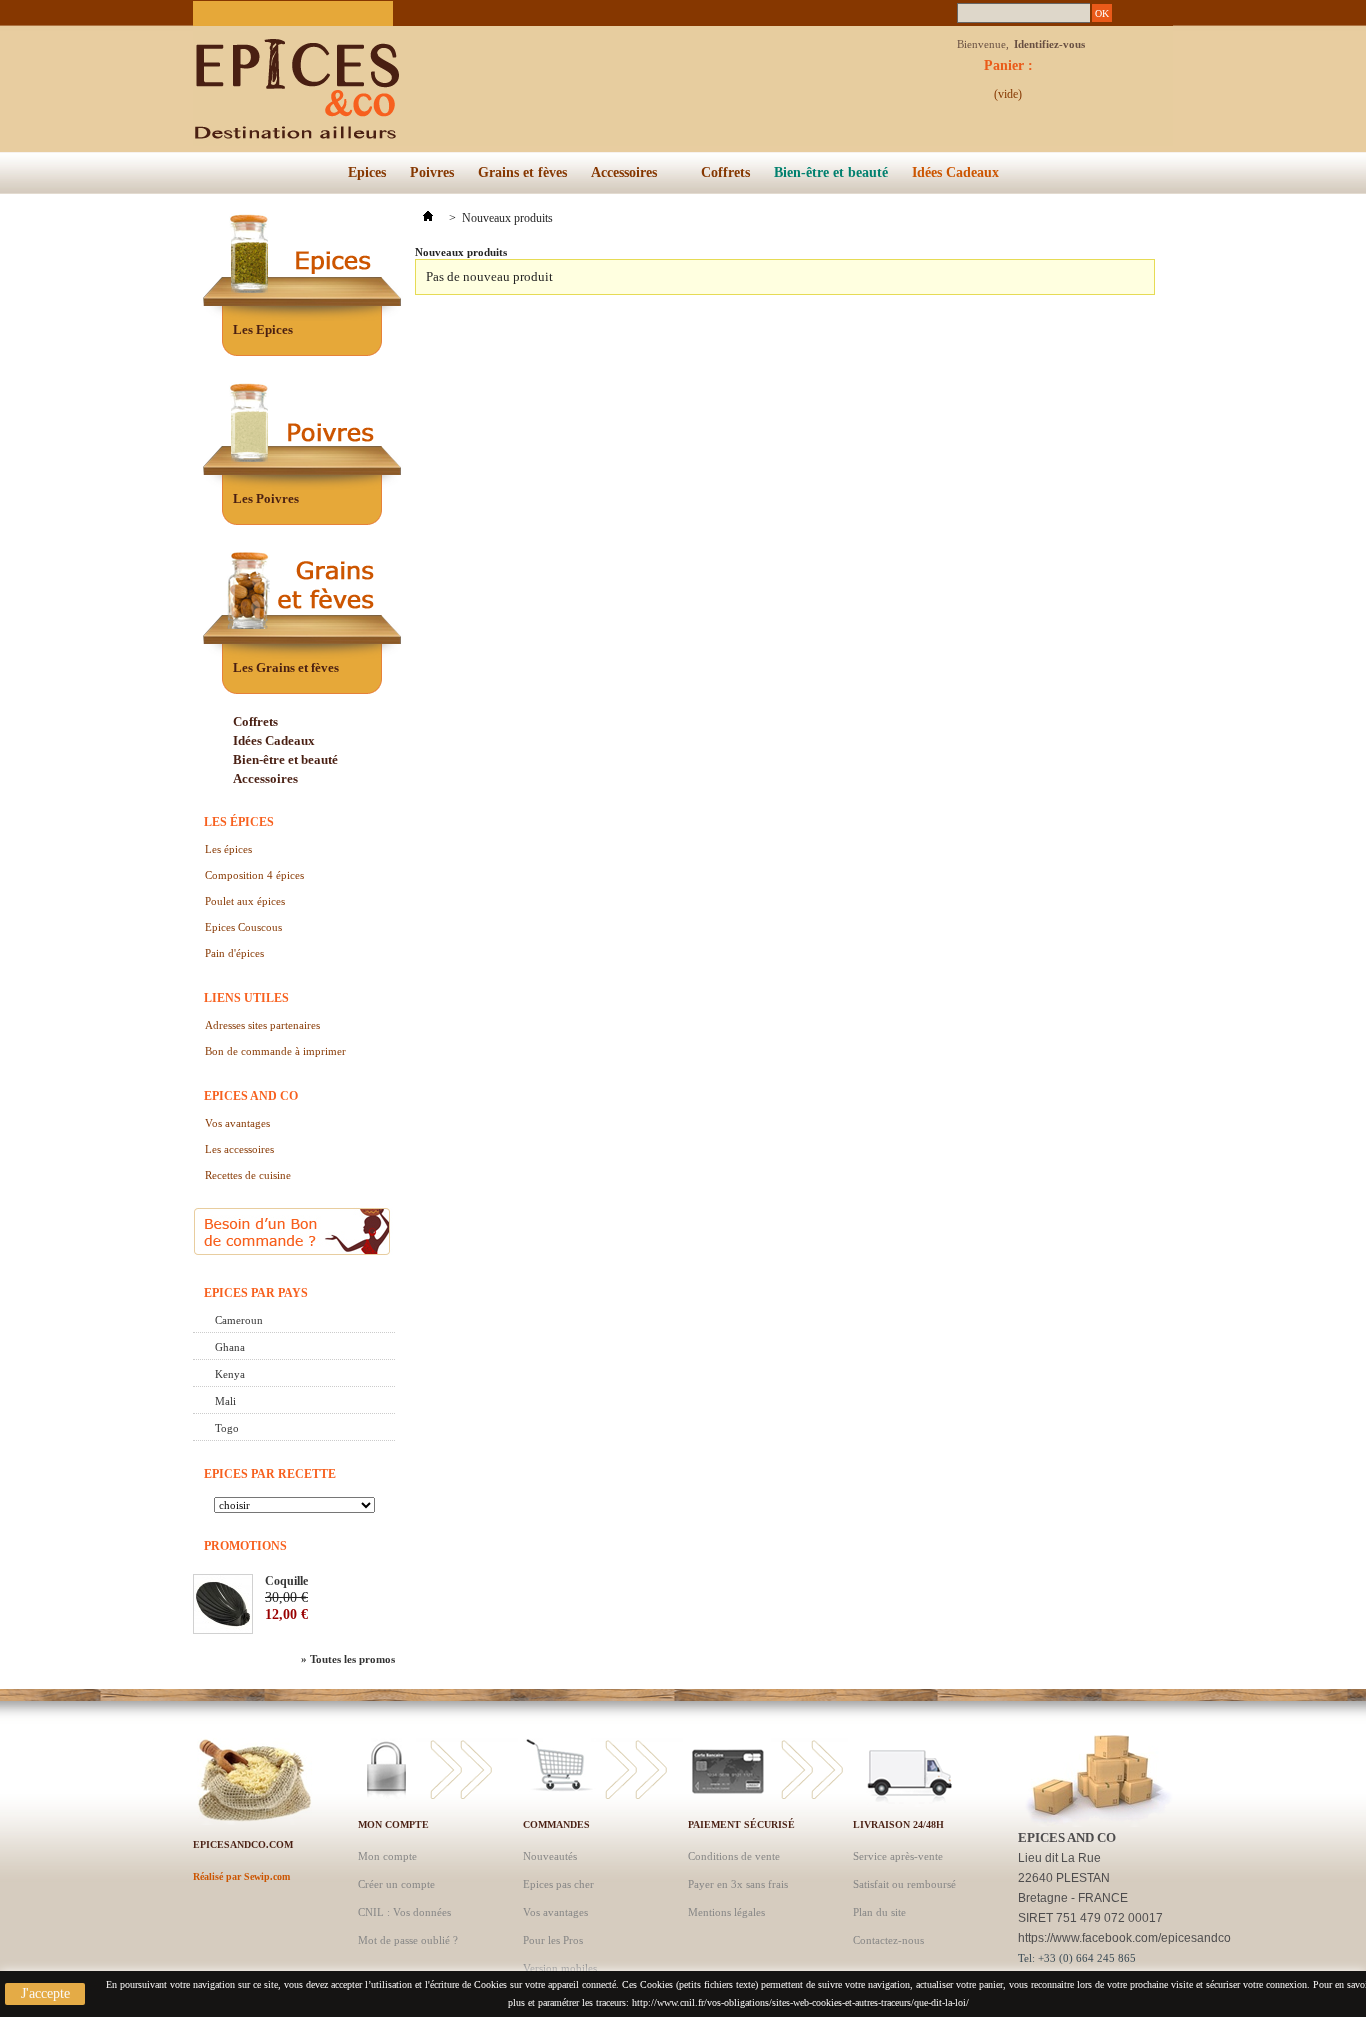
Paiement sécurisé (741, 1824)
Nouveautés (550, 1856)
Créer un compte (396, 1884)
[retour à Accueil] (428, 218)
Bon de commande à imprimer (275, 1051)
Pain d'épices (234, 953)
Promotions (245, 1546)
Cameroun (239, 1320)
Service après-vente (898, 1856)
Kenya (230, 1374)
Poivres (432, 172)
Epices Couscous (243, 927)
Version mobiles (560, 1968)
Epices (367, 172)
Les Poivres (266, 498)
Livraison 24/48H (898, 1824)
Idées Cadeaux (955, 172)
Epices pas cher (558, 1884)
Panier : (1008, 71)
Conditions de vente (734, 1856)
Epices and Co (251, 1096)
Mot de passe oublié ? (408, 1940)
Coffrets (725, 172)
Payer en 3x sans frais (738, 1884)
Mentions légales (726, 1912)
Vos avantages (237, 1123)
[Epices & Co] (388, 75)
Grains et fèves (522, 172)
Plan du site (879, 1912)
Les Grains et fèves (286, 667)
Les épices (239, 822)
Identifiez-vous (1049, 44)
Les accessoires (239, 1149)
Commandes (556, 1824)
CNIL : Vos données (404, 1912)
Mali (225, 1401)
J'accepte (45, 1993)
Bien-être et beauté (831, 172)
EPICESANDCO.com (243, 1844)
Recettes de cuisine (248, 1175)
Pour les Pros (553, 1940)
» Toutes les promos (348, 1659)
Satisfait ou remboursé (904, 1884)
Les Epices (263, 329)
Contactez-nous (888, 1940)
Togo (227, 1428)
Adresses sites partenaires (262, 1025)
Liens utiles (246, 998)
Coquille (286, 1581)
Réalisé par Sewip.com (241, 1876)
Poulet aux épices (245, 901)
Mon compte (393, 1824)
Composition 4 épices (254, 875)
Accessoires (619, 177)
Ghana (230, 1347)
